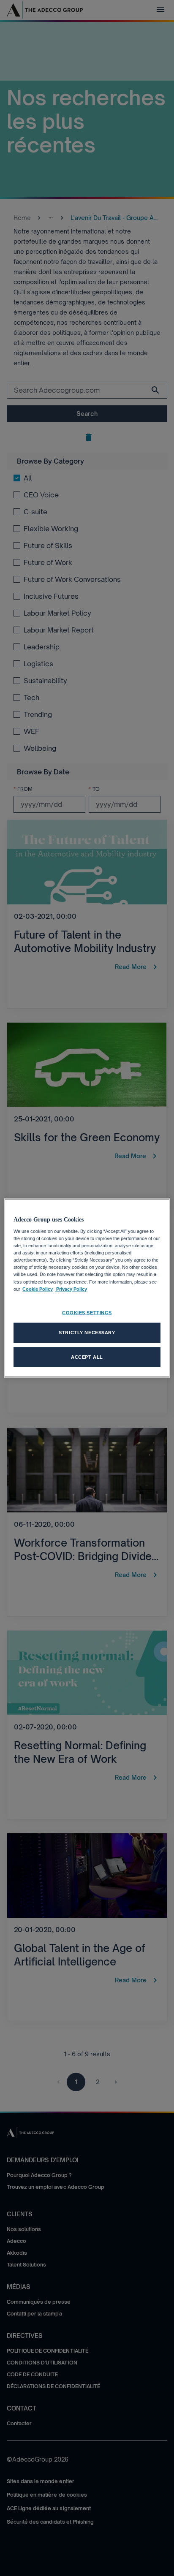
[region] (87, 1288)
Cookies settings (87, 1312)
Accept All (87, 1357)
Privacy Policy (71, 1289)
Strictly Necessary (87, 1332)
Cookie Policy (38, 1289)
